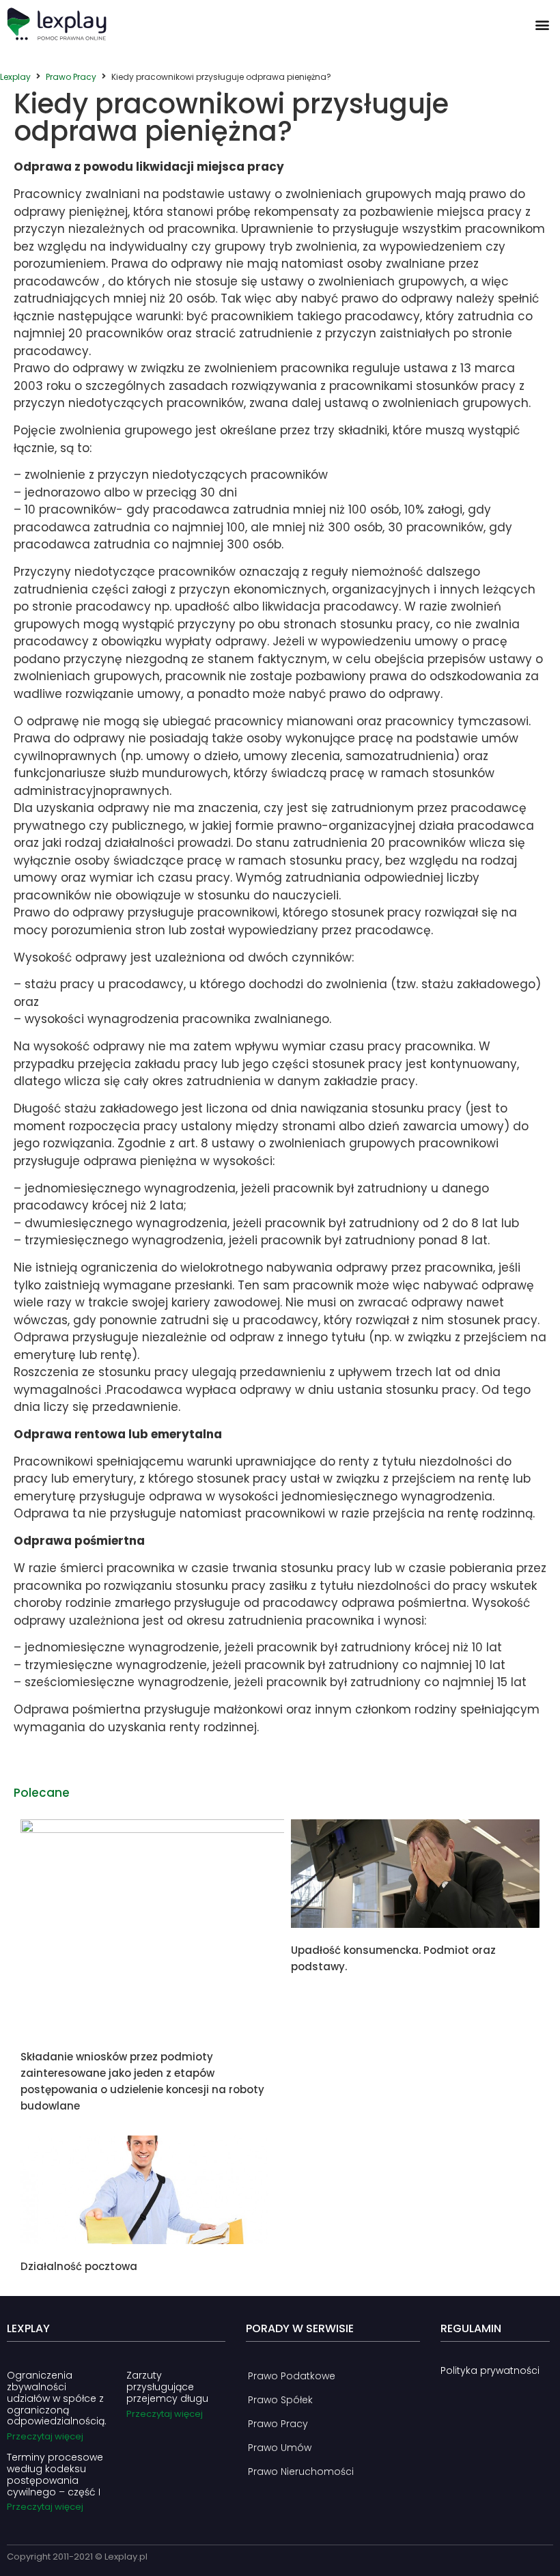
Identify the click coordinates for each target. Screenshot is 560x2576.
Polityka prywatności (490, 2370)
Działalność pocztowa (79, 2266)
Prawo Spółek (280, 2400)
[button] (542, 24)
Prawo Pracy (71, 77)
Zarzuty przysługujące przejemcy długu (167, 2387)
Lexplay (15, 77)
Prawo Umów (280, 2448)
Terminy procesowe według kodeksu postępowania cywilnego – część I (55, 2474)
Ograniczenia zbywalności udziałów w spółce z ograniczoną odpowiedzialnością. (57, 2398)
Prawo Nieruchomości (301, 2472)
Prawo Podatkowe (292, 2376)
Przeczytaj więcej (45, 2436)
